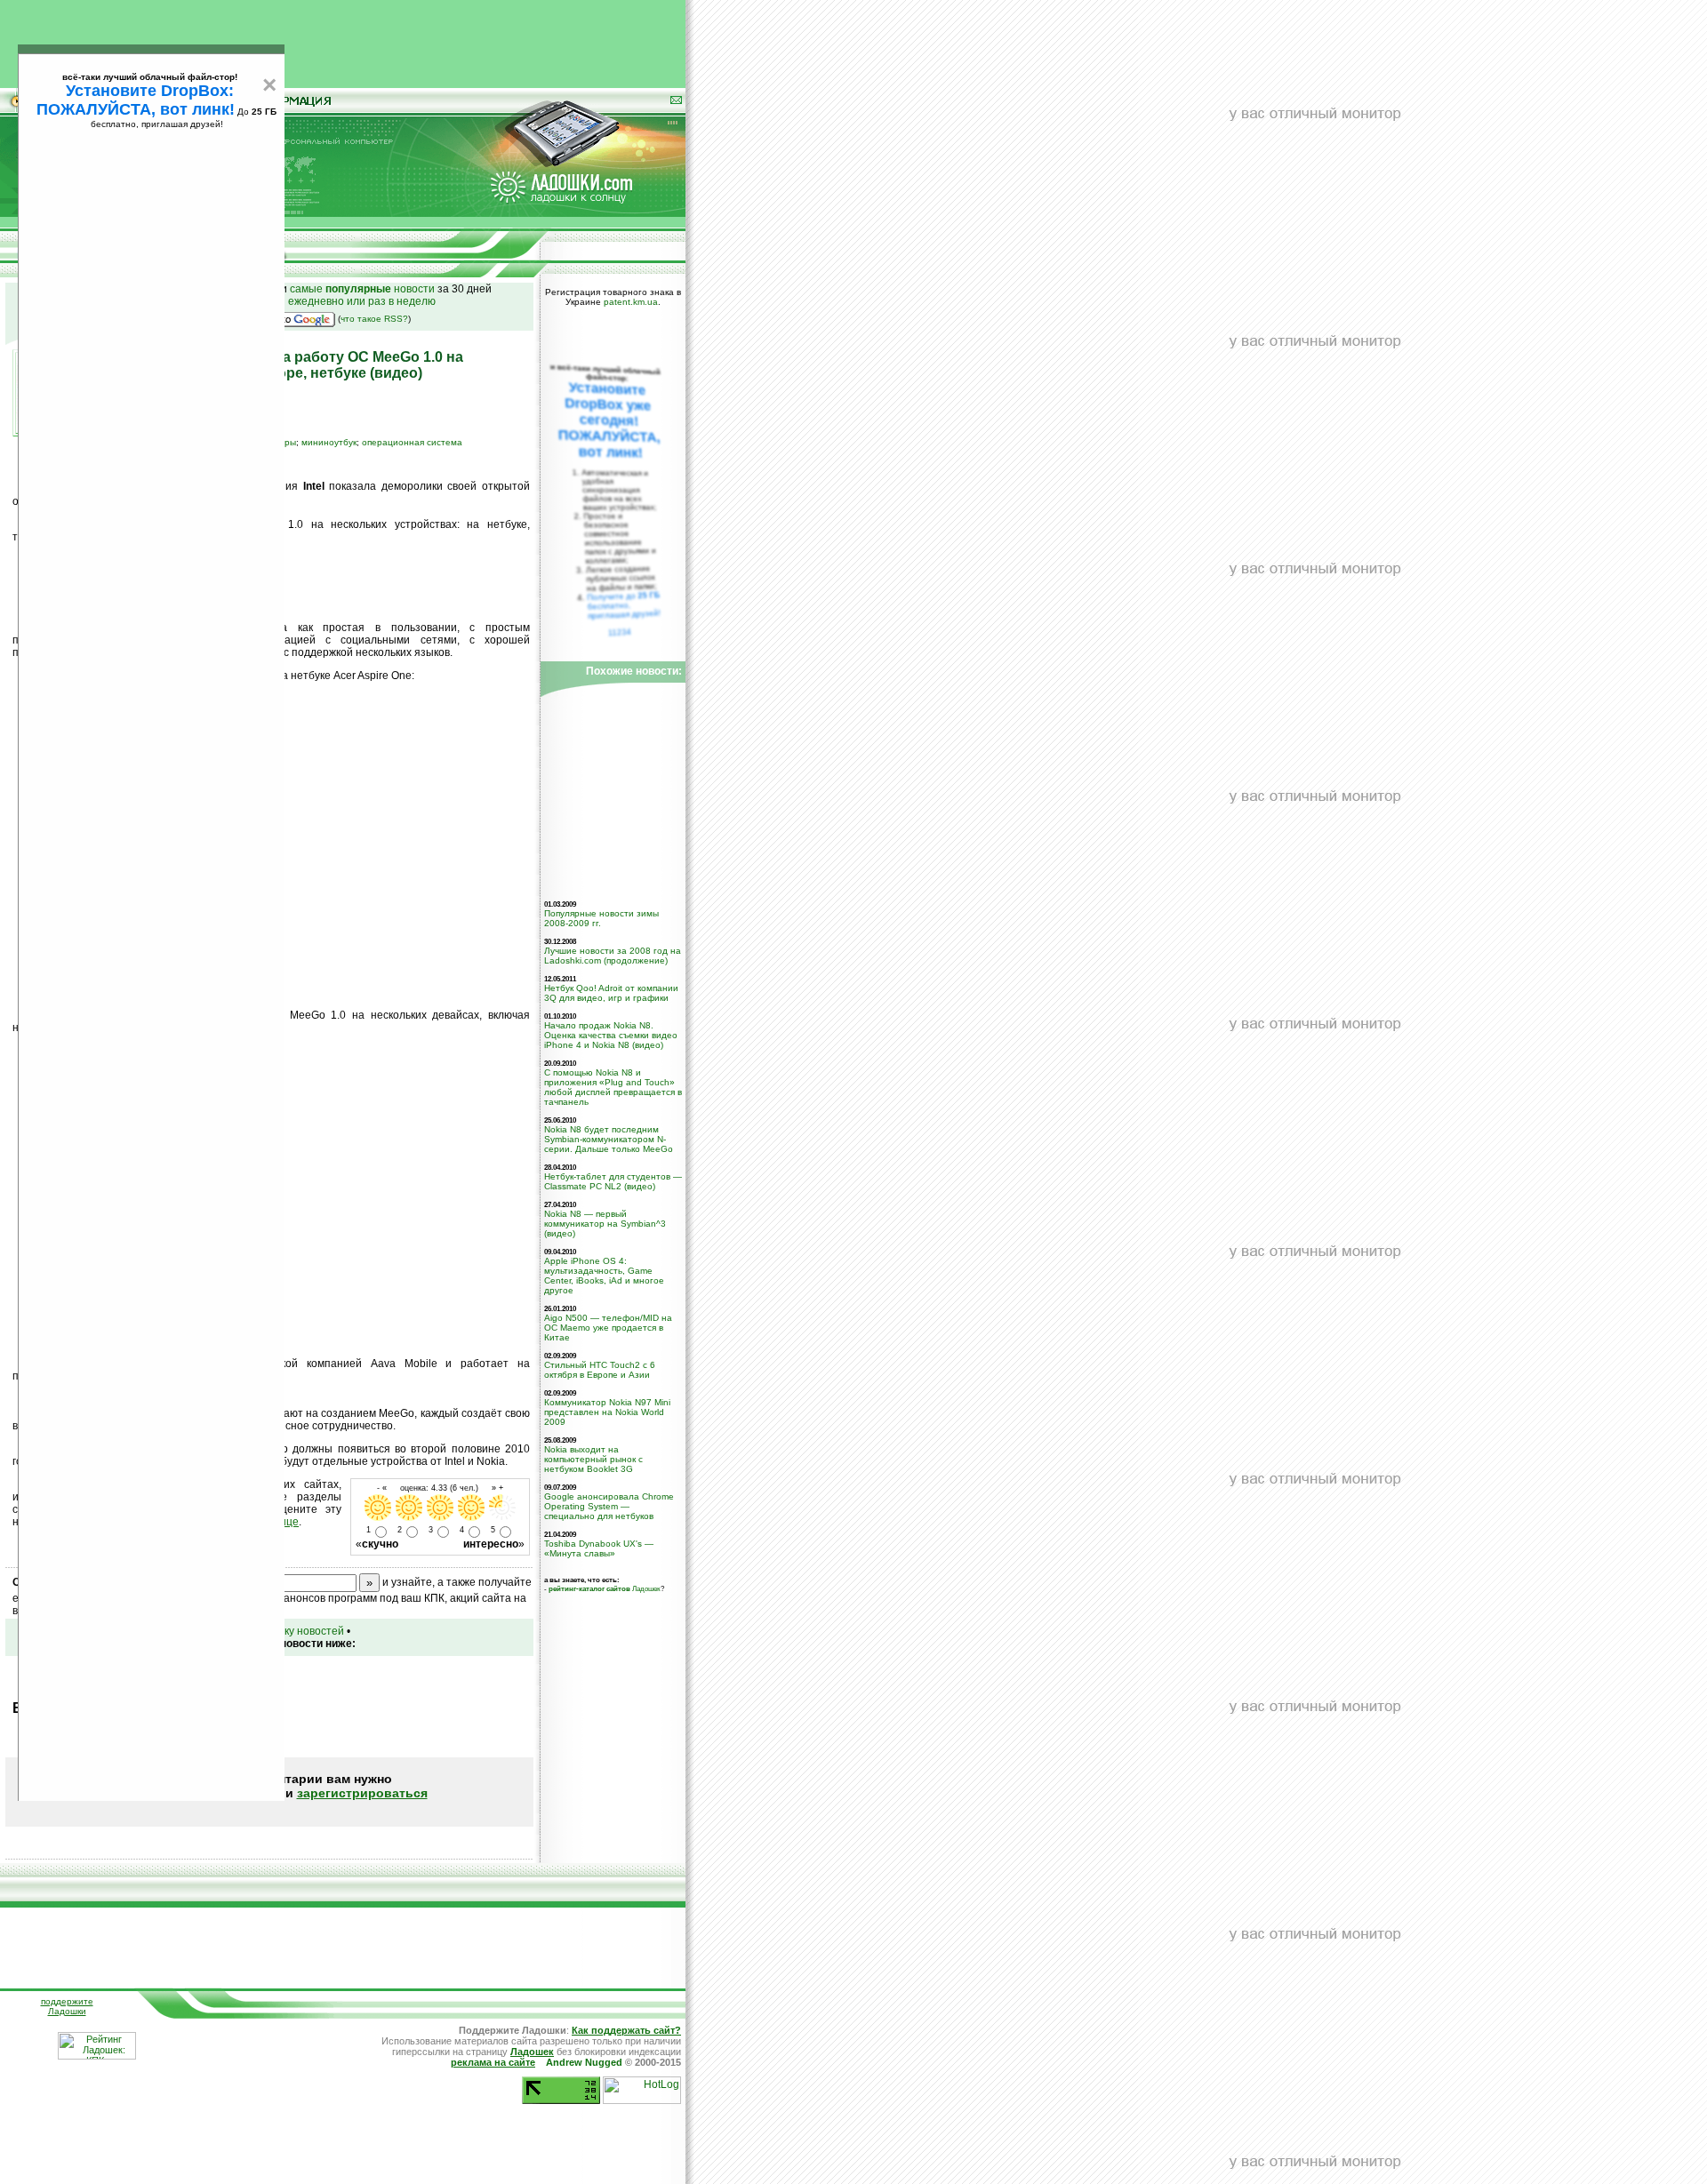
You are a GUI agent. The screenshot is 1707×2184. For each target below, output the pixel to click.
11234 (620, 632)
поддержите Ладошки (67, 2006)
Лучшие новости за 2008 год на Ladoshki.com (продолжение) (613, 956)
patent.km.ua (631, 302)
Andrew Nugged (584, 2062)
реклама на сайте (493, 2062)
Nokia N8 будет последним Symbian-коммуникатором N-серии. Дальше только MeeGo (609, 1139)
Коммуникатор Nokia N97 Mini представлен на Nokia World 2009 (607, 1412)
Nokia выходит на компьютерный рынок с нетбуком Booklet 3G (593, 1459)
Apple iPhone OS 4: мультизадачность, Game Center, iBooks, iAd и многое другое (604, 1276)
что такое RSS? (374, 319)
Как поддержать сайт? (626, 2030)
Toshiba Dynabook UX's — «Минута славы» (599, 1548)
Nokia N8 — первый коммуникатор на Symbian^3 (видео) (605, 1224)
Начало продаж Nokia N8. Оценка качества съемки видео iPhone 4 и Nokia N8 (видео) (611, 1035)
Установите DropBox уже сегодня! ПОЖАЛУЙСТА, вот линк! (609, 420)
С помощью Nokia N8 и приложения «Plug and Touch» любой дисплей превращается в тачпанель (613, 1087)
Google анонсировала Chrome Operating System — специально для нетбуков (609, 1506)
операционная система (412, 442)
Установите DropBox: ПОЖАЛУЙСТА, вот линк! (136, 100)
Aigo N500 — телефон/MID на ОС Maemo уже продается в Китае (608, 1328)
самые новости (362, 289)
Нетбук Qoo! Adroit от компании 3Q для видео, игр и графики (611, 993)
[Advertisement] (343, 40)
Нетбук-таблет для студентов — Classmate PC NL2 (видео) (613, 1181)
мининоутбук (329, 442)
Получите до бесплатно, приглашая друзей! (624, 605)
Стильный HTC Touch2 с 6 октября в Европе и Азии (600, 1370)
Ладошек (605, 1588)
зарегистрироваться (362, 1793)
